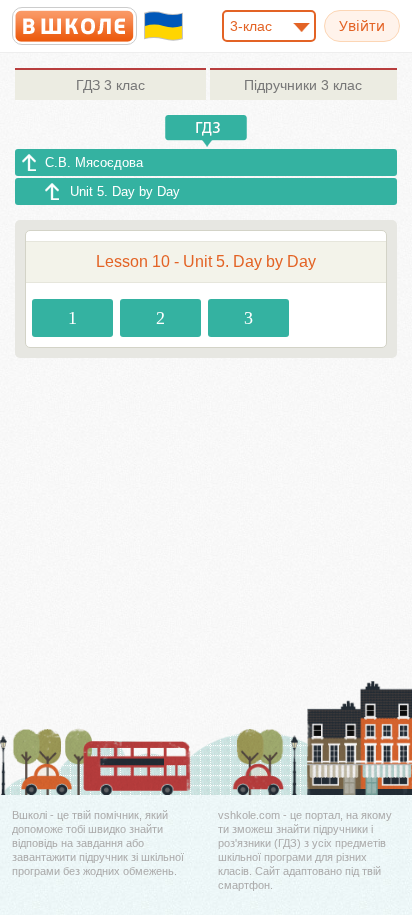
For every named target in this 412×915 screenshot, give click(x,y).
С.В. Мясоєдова (94, 162)
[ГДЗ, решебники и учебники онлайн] (74, 26)
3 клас (110, 85)
